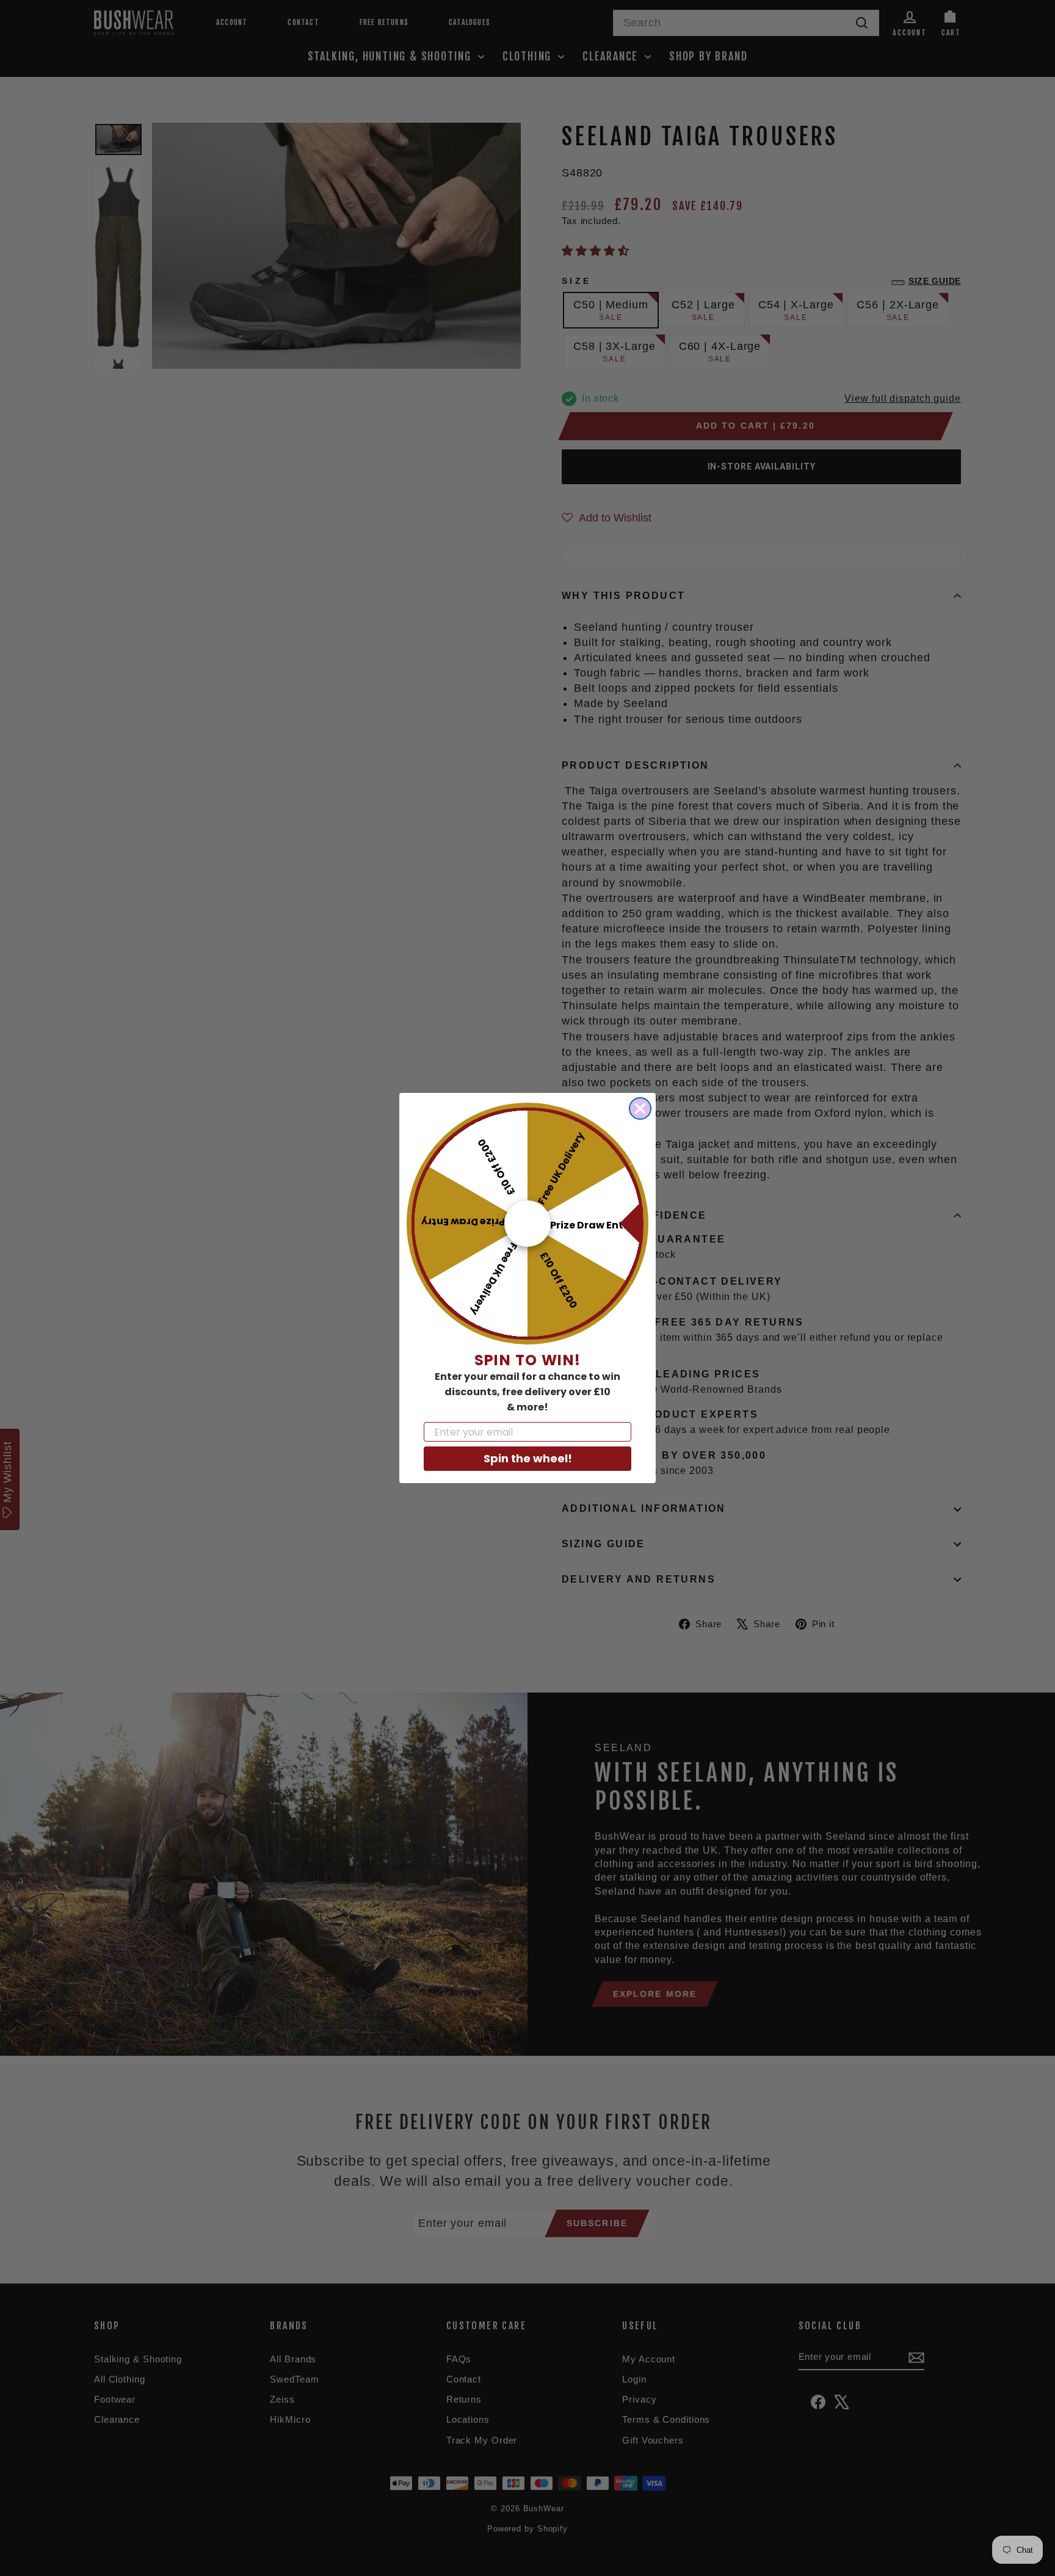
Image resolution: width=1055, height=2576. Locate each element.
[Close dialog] (640, 1108)
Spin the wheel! (528, 1458)
